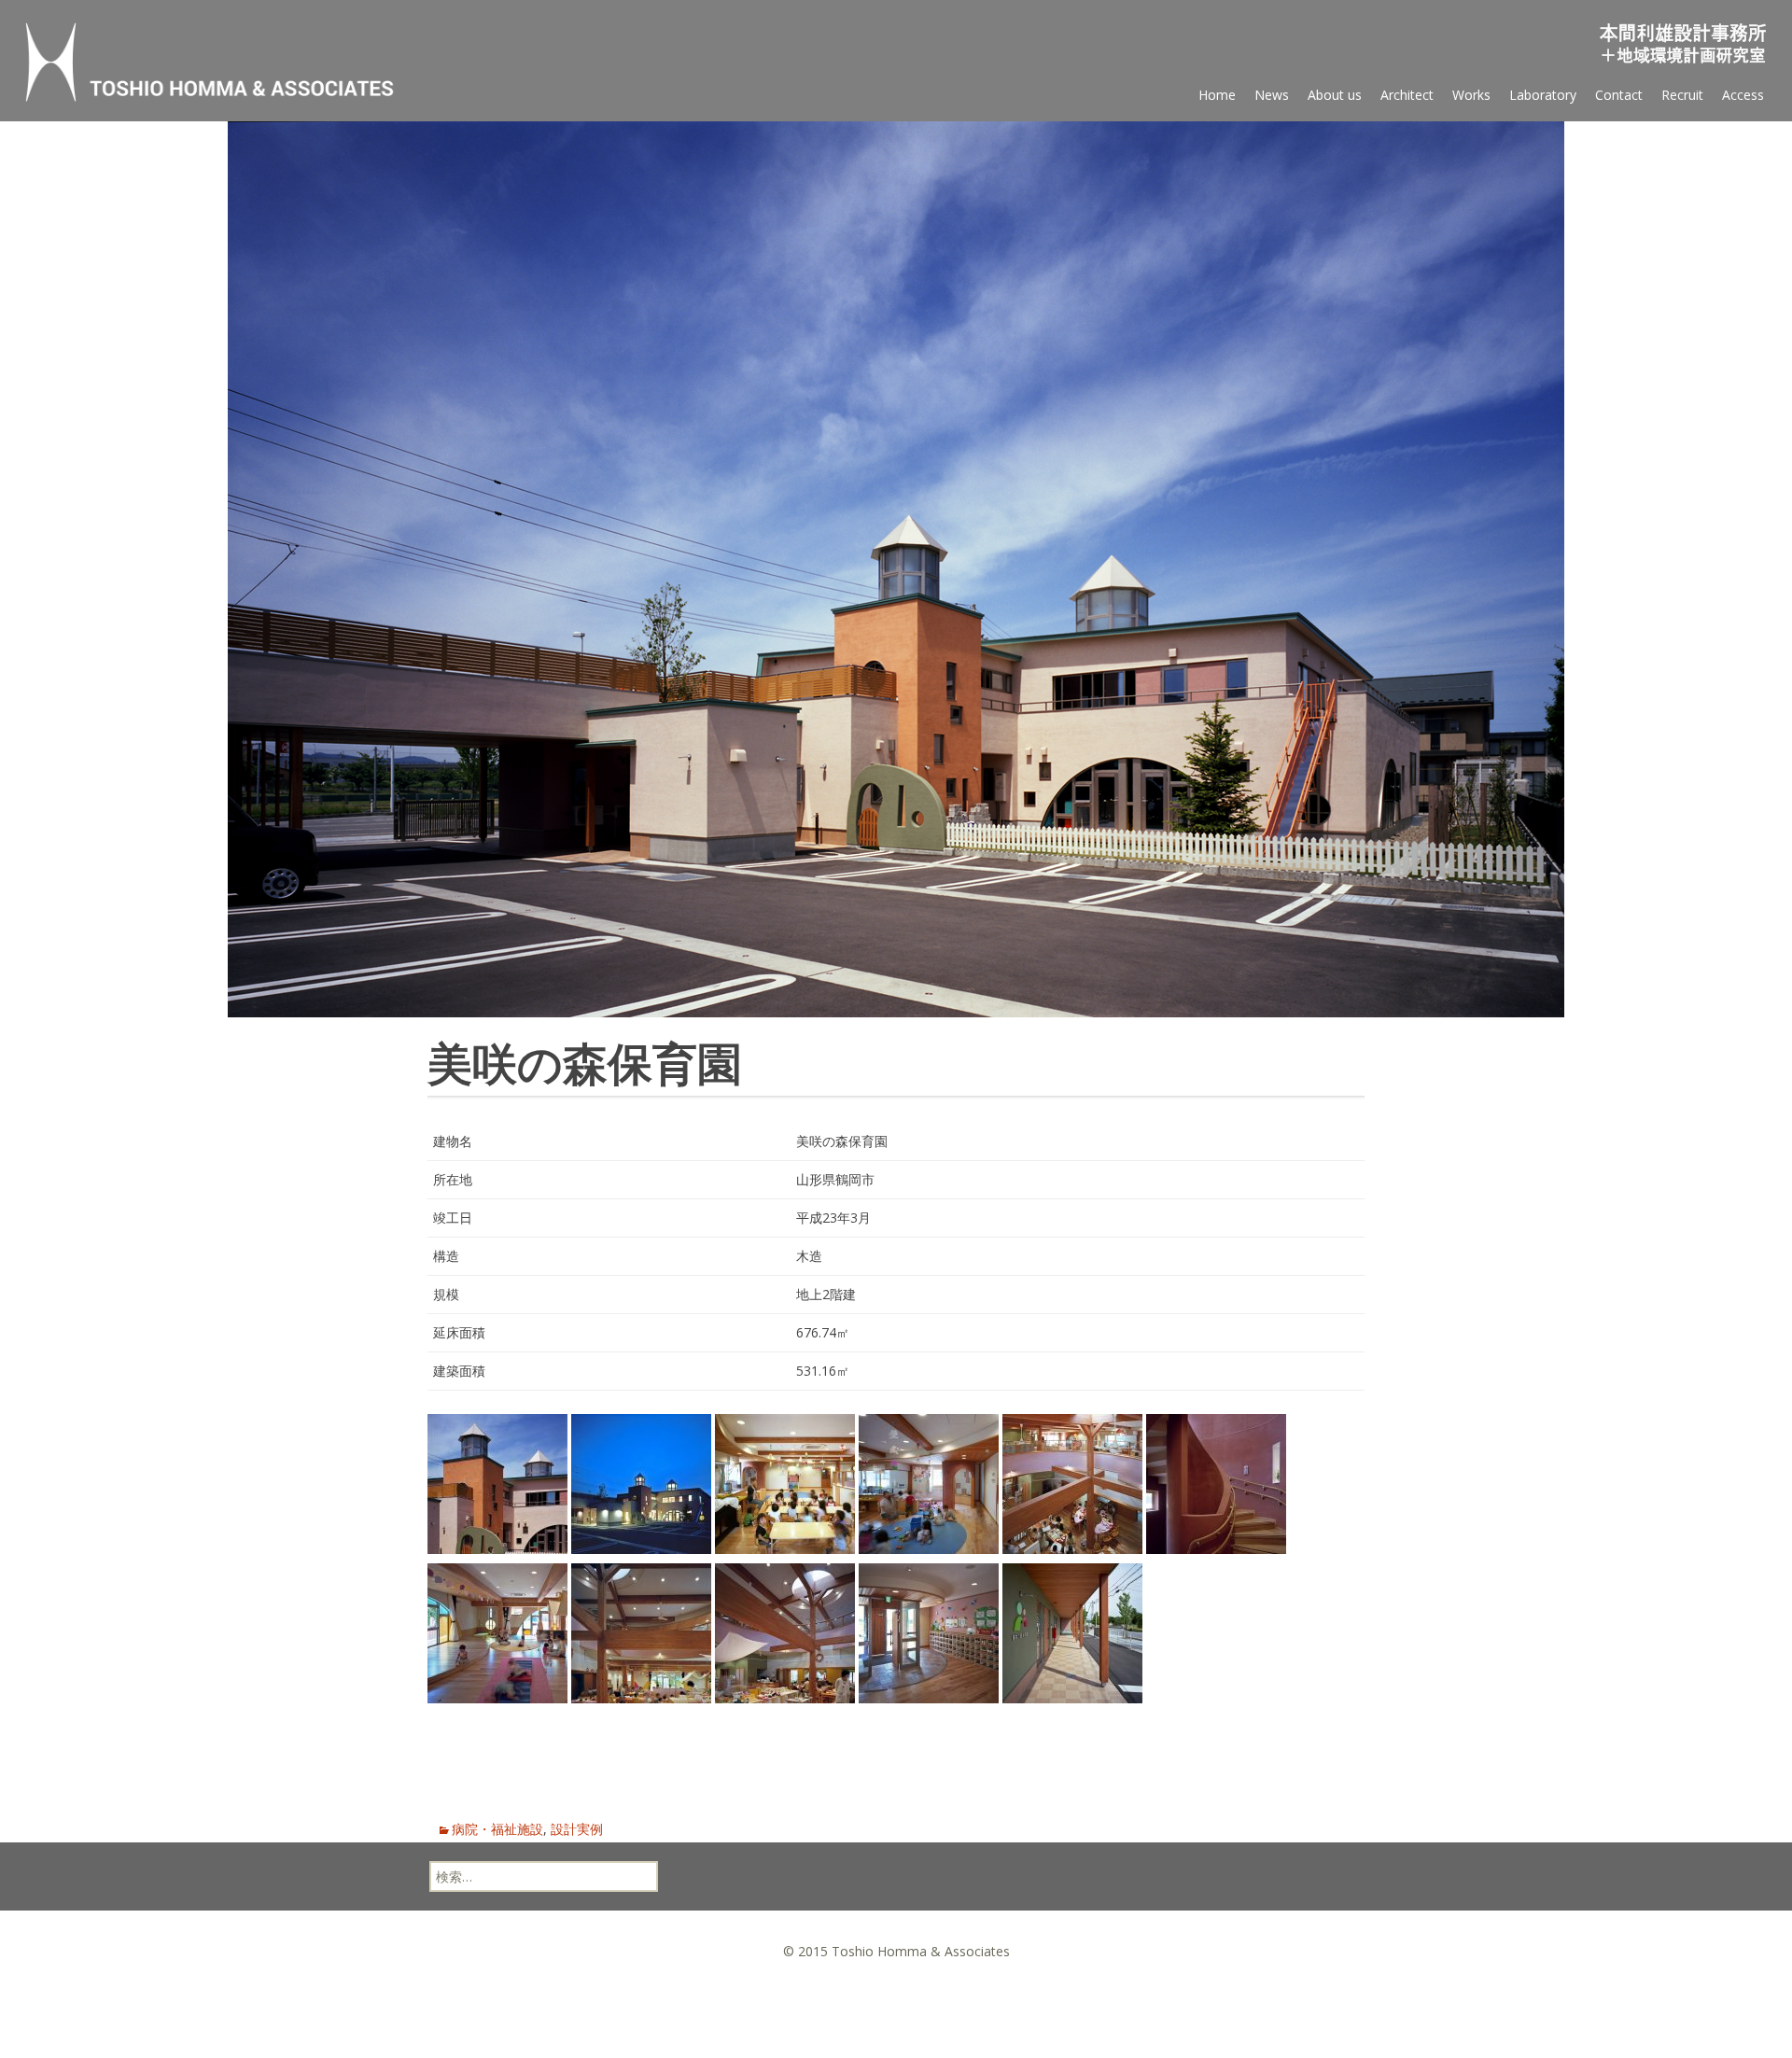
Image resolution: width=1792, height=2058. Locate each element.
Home (1217, 95)
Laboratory (1543, 95)
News (1272, 95)
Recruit (1682, 95)
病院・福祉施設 (497, 1829)
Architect (1407, 95)
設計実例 (577, 1829)
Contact (1619, 95)
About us (1335, 95)
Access (1743, 95)
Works (1471, 95)
